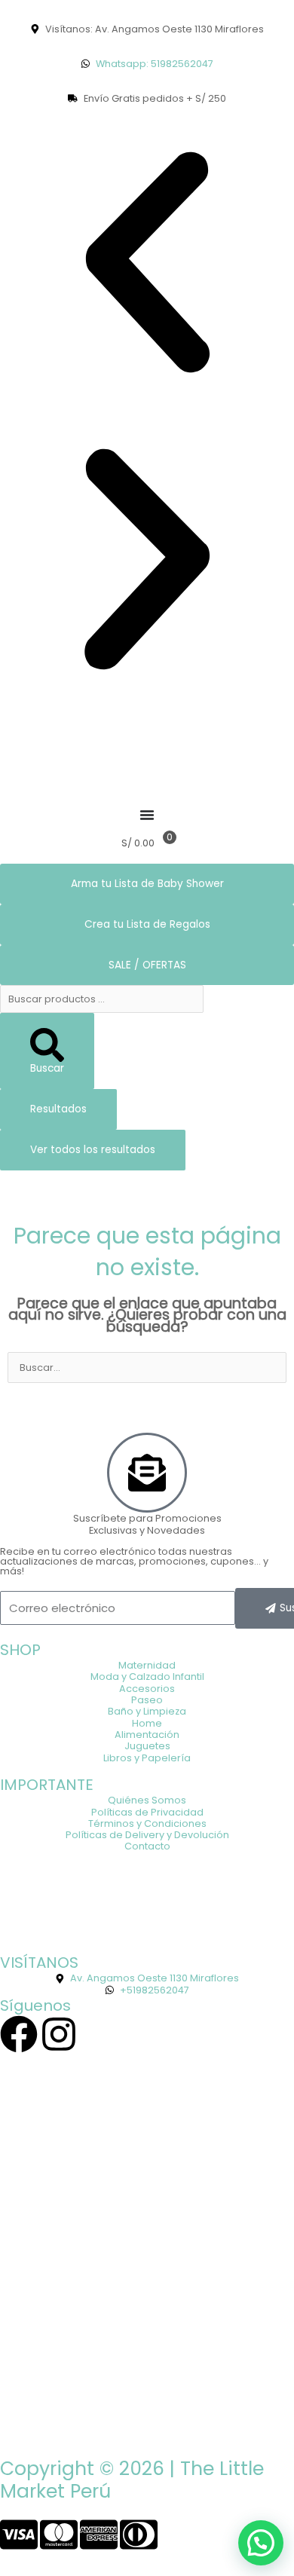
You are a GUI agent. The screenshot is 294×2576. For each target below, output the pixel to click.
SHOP (20, 1650)
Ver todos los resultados (93, 1150)
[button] (147, 263)
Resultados (58, 1109)
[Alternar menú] (147, 815)
